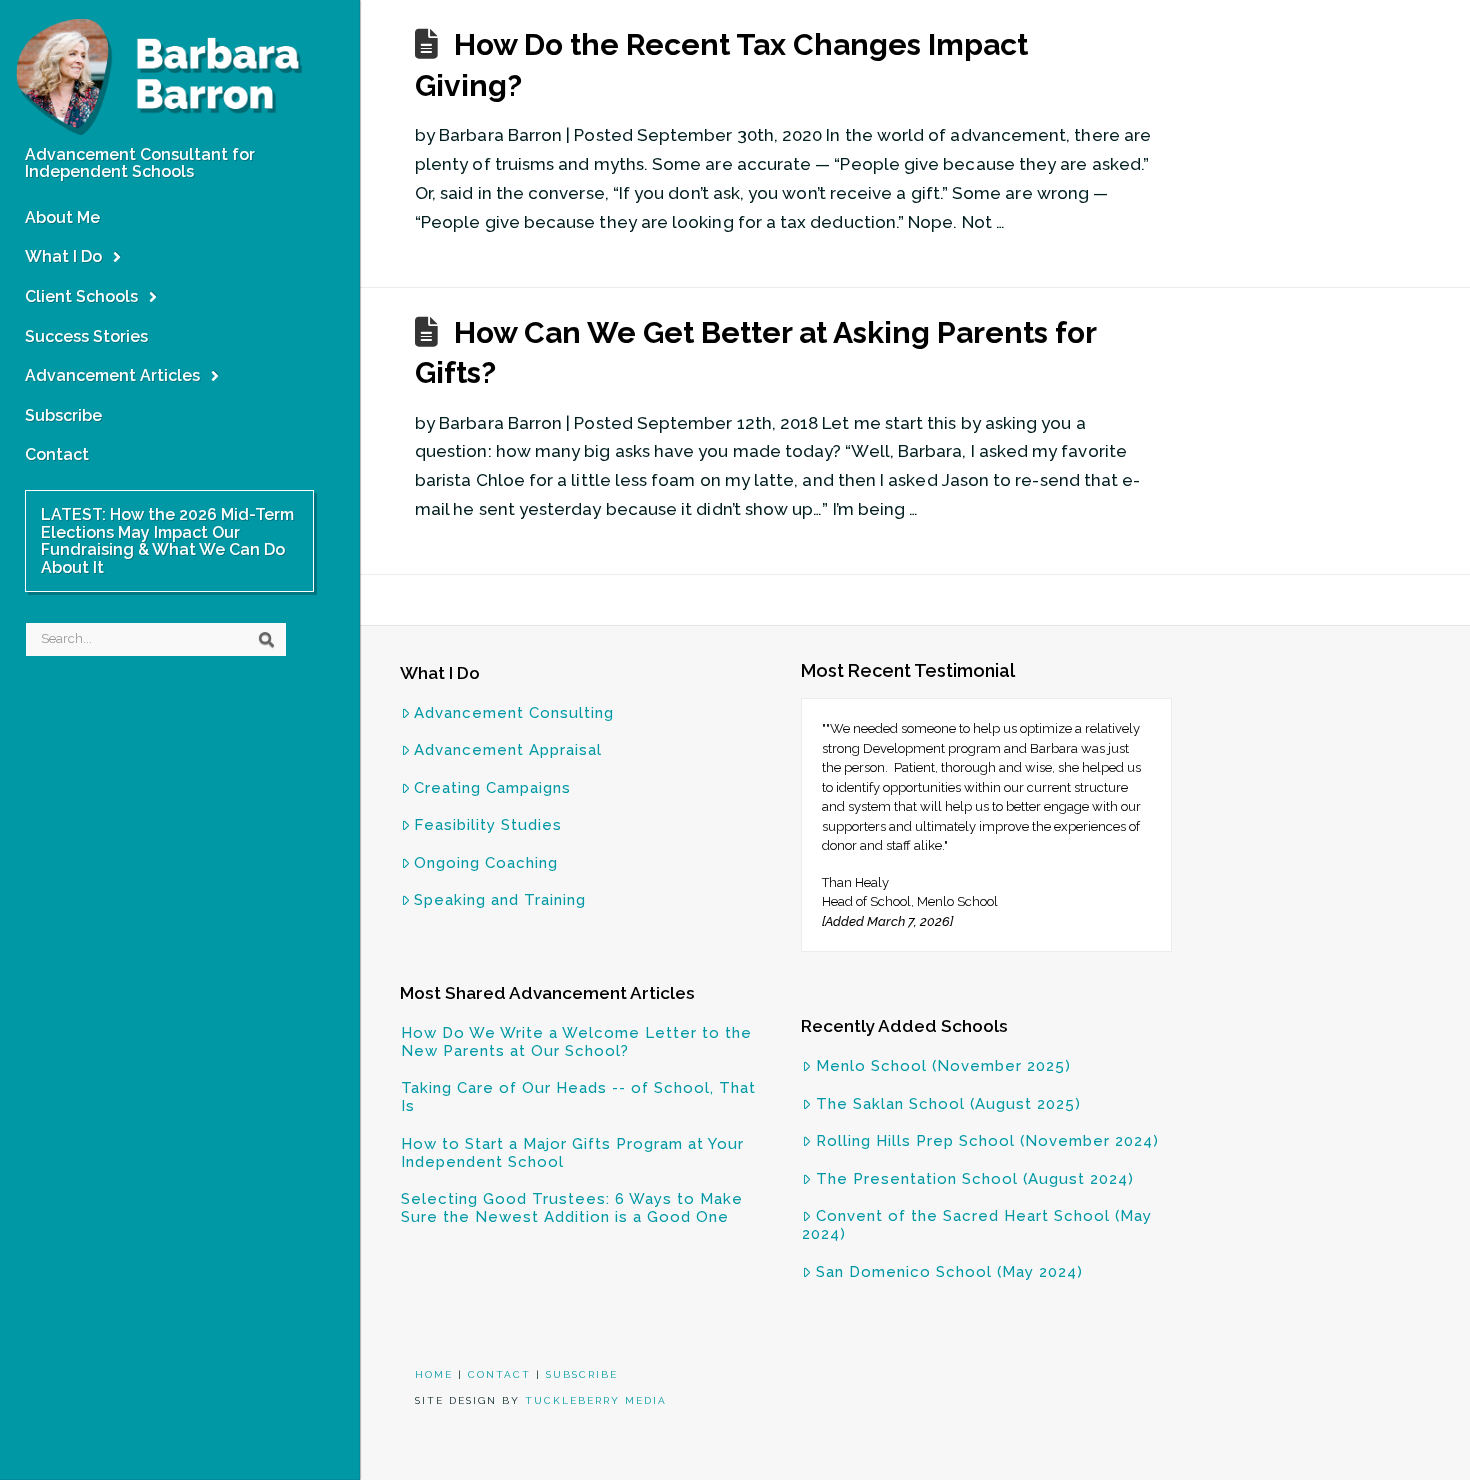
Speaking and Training (500, 900)
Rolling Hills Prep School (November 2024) (987, 1141)
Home (434, 1374)
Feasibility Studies (488, 825)
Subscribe (582, 1374)
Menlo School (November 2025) (943, 1066)
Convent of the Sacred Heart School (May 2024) (977, 1225)
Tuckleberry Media (596, 1400)
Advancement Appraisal (508, 750)
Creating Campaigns (492, 788)
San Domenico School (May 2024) (949, 1272)
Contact (499, 1374)
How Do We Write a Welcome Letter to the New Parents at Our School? (576, 1042)
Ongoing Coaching (486, 863)
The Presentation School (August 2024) (975, 1179)
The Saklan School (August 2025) (948, 1104)
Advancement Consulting (514, 713)
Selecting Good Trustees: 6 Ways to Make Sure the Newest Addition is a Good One (572, 1208)
